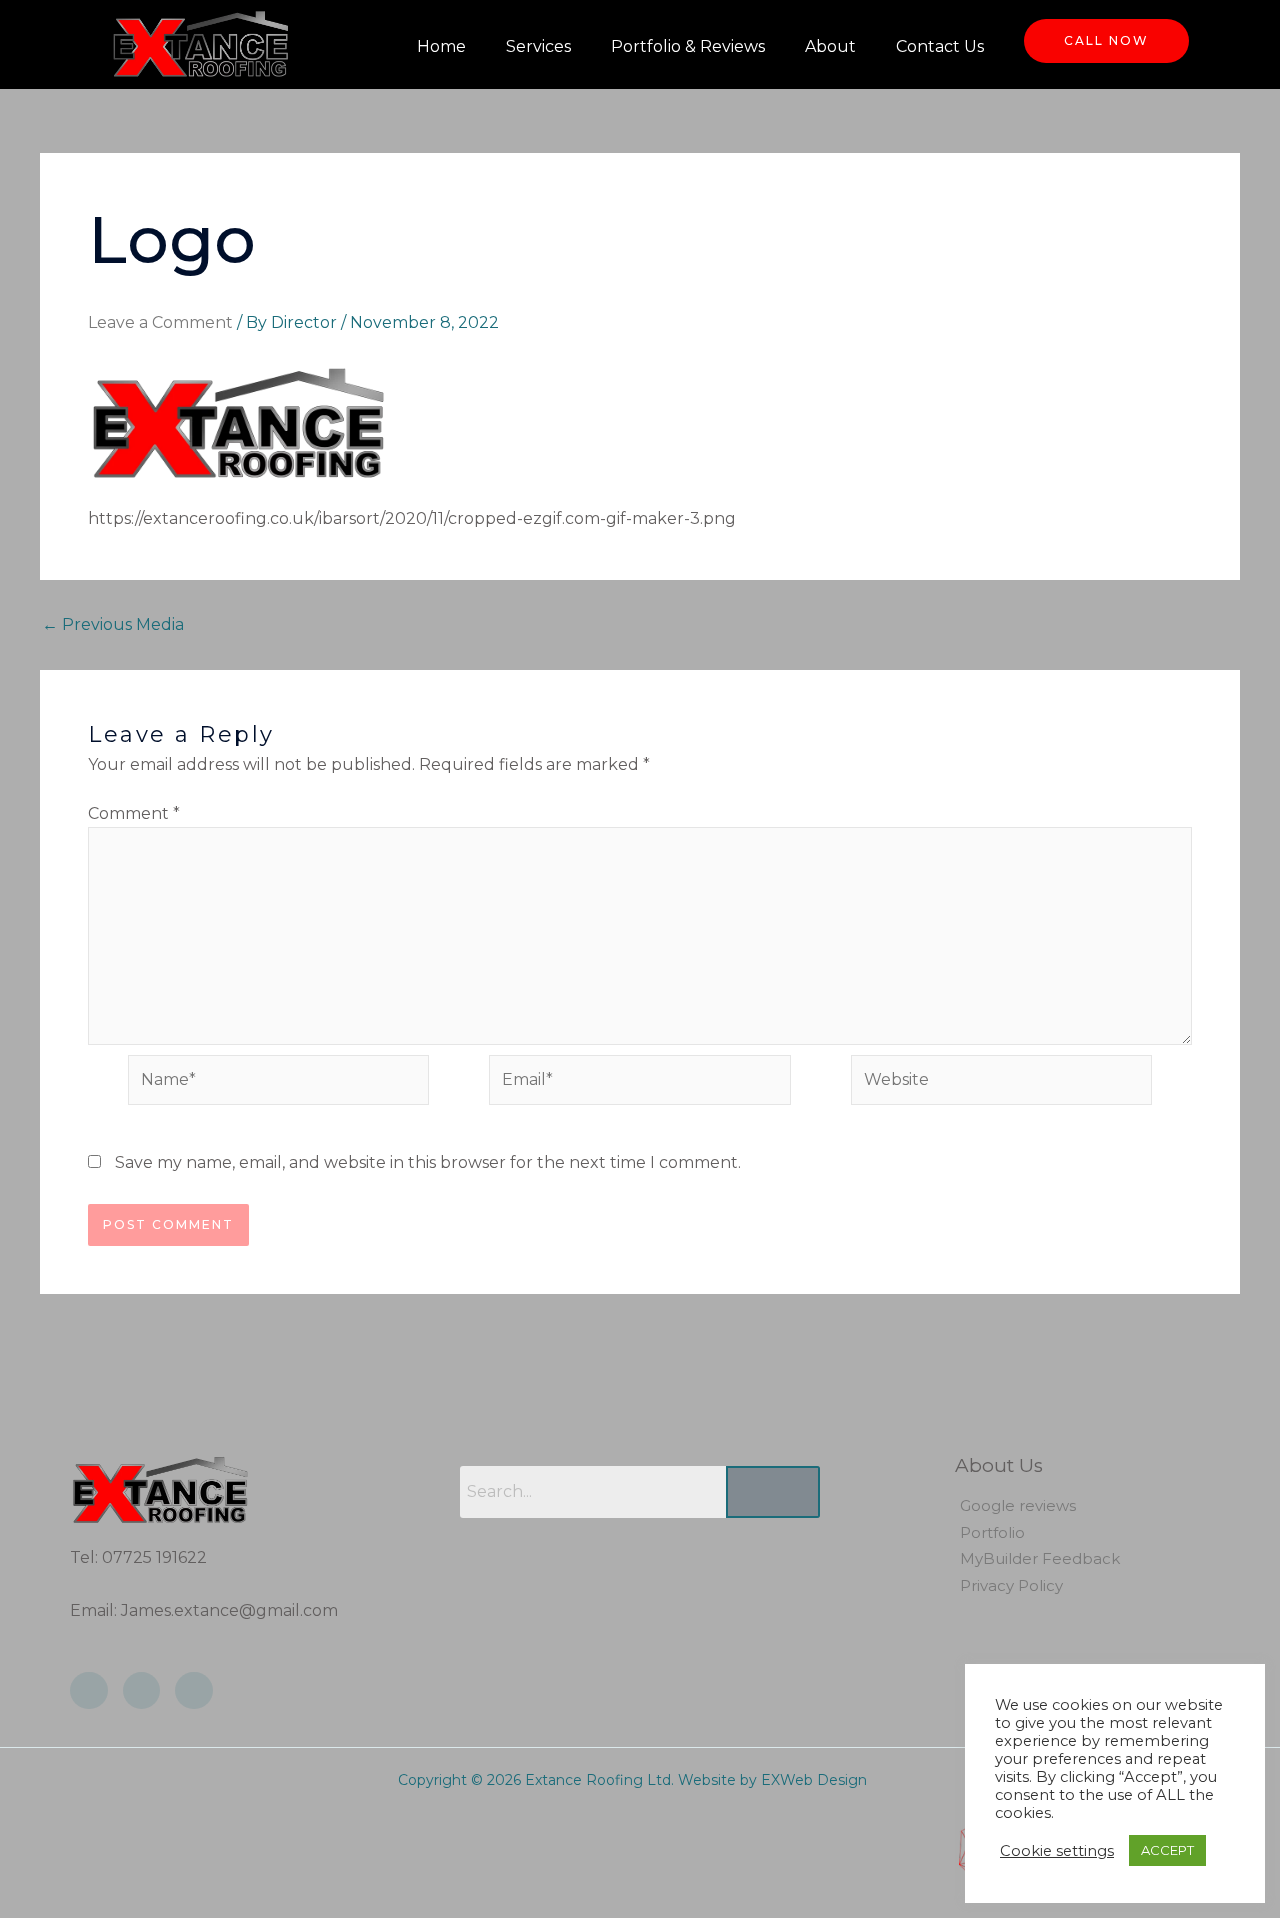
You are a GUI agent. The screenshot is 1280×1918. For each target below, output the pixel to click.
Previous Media (113, 625)
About (830, 46)
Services (538, 46)
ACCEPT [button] (1167, 1850)
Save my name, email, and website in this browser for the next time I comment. (428, 1162)
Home (441, 46)
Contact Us (940, 46)
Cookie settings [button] (1057, 1851)
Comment (134, 813)
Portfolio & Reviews (688, 46)
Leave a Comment (160, 322)
